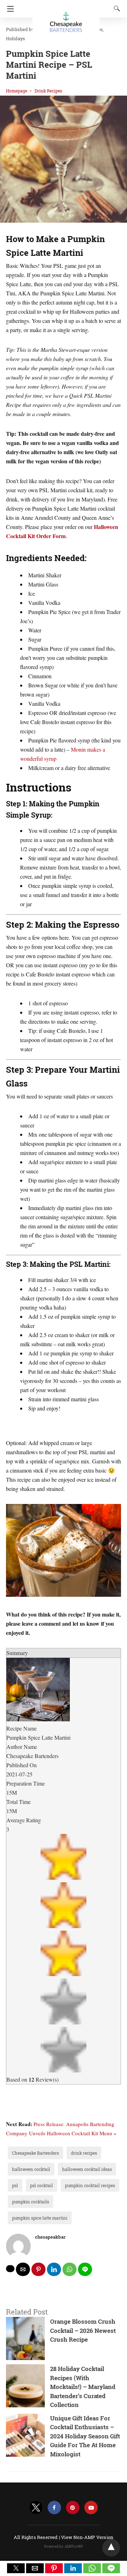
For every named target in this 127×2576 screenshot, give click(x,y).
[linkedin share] (54, 2269)
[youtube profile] (91, 2508)
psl (15, 2185)
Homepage (17, 91)
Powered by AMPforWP (64, 2547)
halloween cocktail (31, 2169)
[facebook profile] (54, 2508)
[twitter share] (10, 2269)
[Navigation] (9, 9)
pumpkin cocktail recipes (90, 2185)
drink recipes (84, 2153)
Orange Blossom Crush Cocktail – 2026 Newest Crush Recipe (83, 2330)
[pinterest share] (38, 2269)
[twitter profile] (36, 2508)
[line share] (85, 2269)
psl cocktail (41, 2185)
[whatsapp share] (69, 2269)
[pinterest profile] (73, 2508)
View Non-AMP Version (87, 2537)
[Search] (115, 8)
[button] (16, 2568)
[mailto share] (23, 2269)
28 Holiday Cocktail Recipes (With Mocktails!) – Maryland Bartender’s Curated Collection (83, 2387)
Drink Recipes (48, 91)
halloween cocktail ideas (87, 2169)
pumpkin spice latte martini (40, 2218)
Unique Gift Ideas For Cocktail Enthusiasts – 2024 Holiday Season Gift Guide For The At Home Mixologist (85, 2436)
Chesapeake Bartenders (35, 2153)
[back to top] (111, 2548)
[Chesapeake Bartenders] (66, 19)
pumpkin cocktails (31, 2202)
